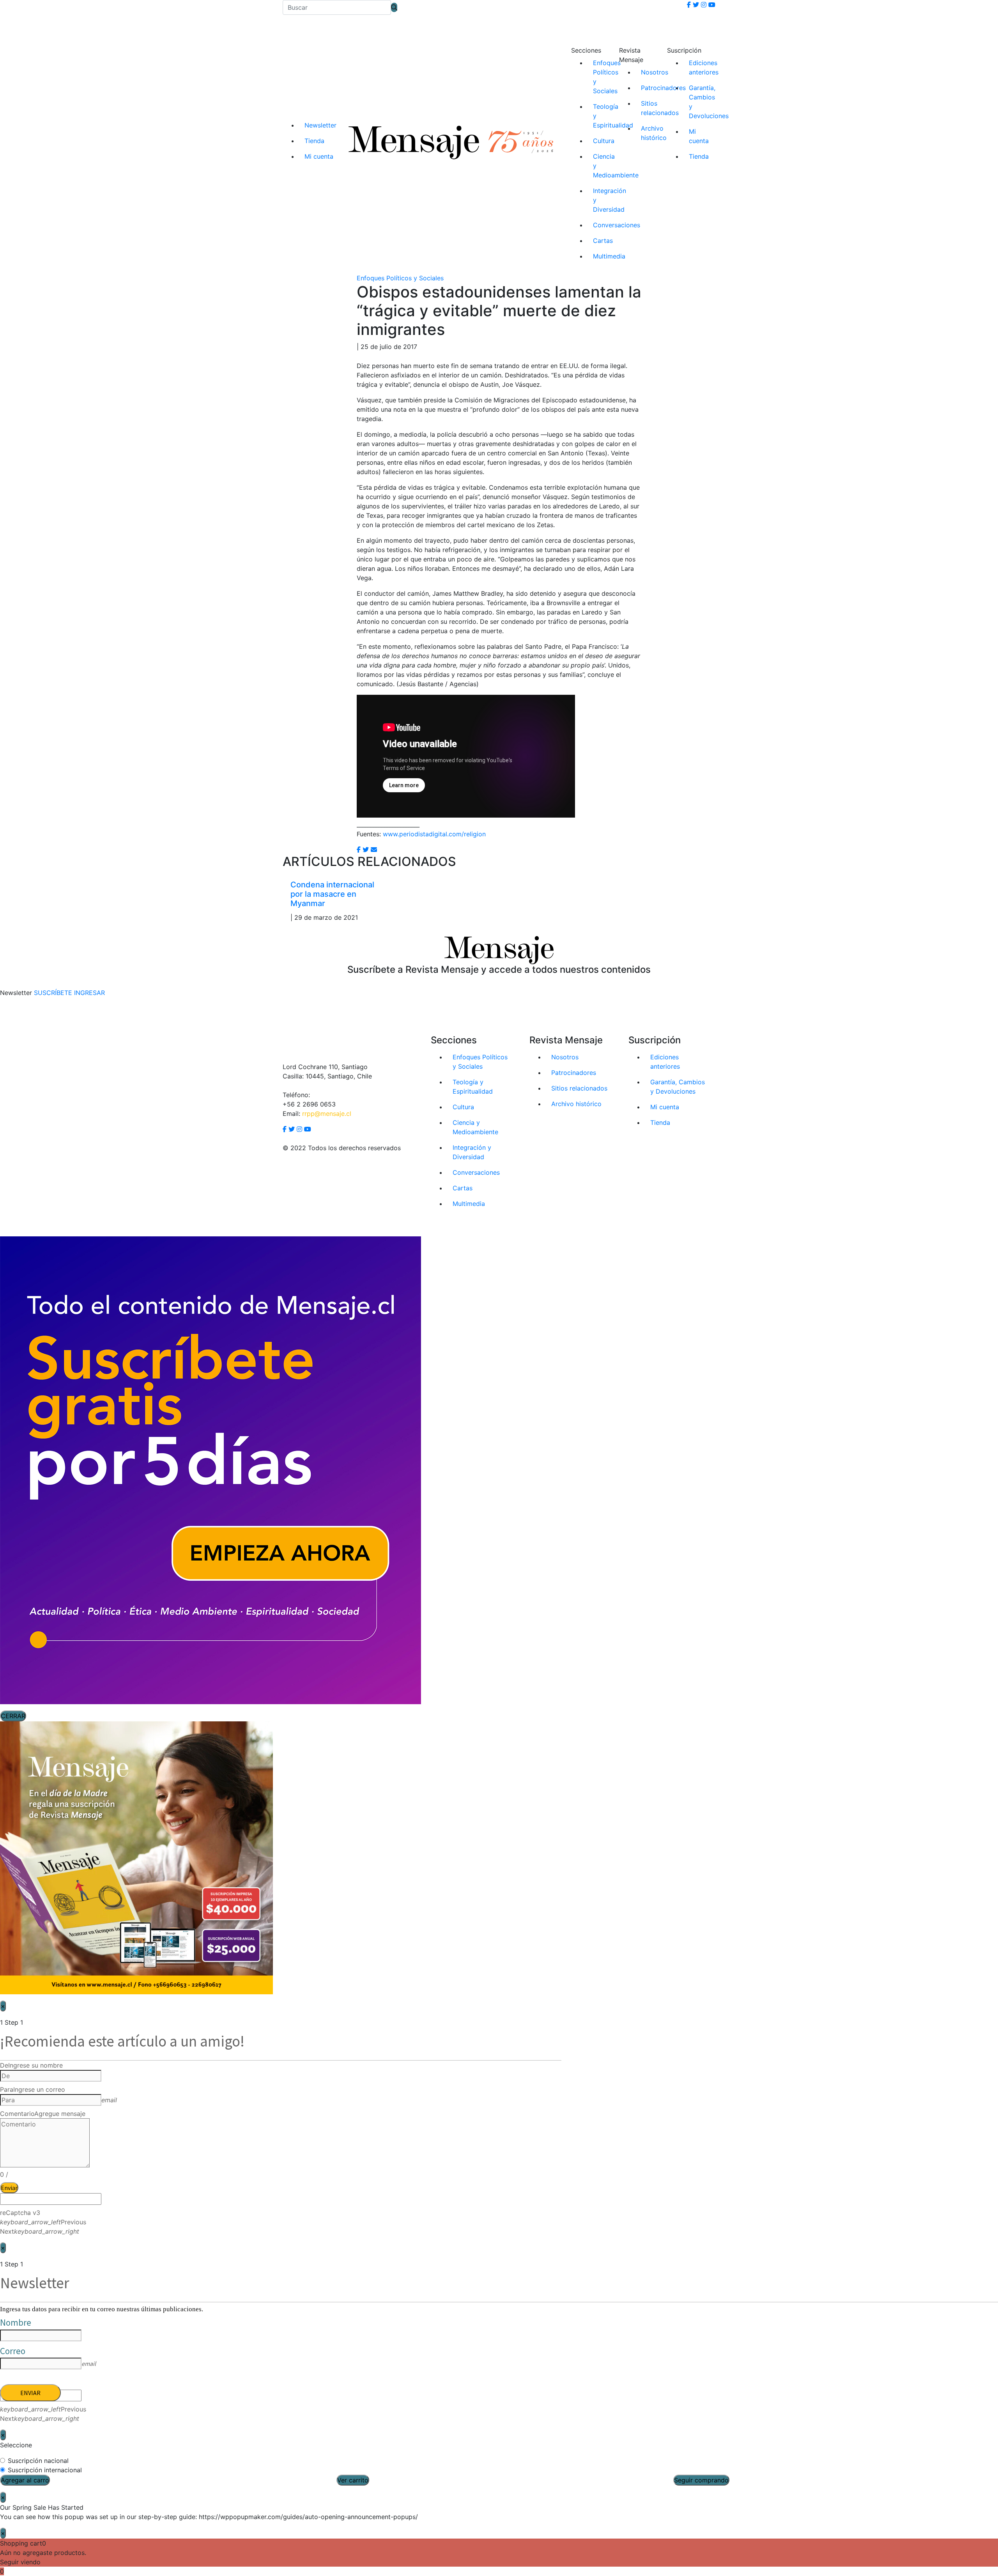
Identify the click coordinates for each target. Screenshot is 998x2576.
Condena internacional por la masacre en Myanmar (332, 894)
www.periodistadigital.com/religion (434, 834)
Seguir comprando (701, 2480)
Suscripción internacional (45, 2470)
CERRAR (13, 1716)
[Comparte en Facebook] (359, 850)
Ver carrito (353, 2480)
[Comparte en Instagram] (374, 850)
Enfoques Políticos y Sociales (400, 278)
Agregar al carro (25, 2480)
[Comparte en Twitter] (366, 850)
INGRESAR (89, 993)
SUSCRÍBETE (53, 993)
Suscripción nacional (38, 2461)
